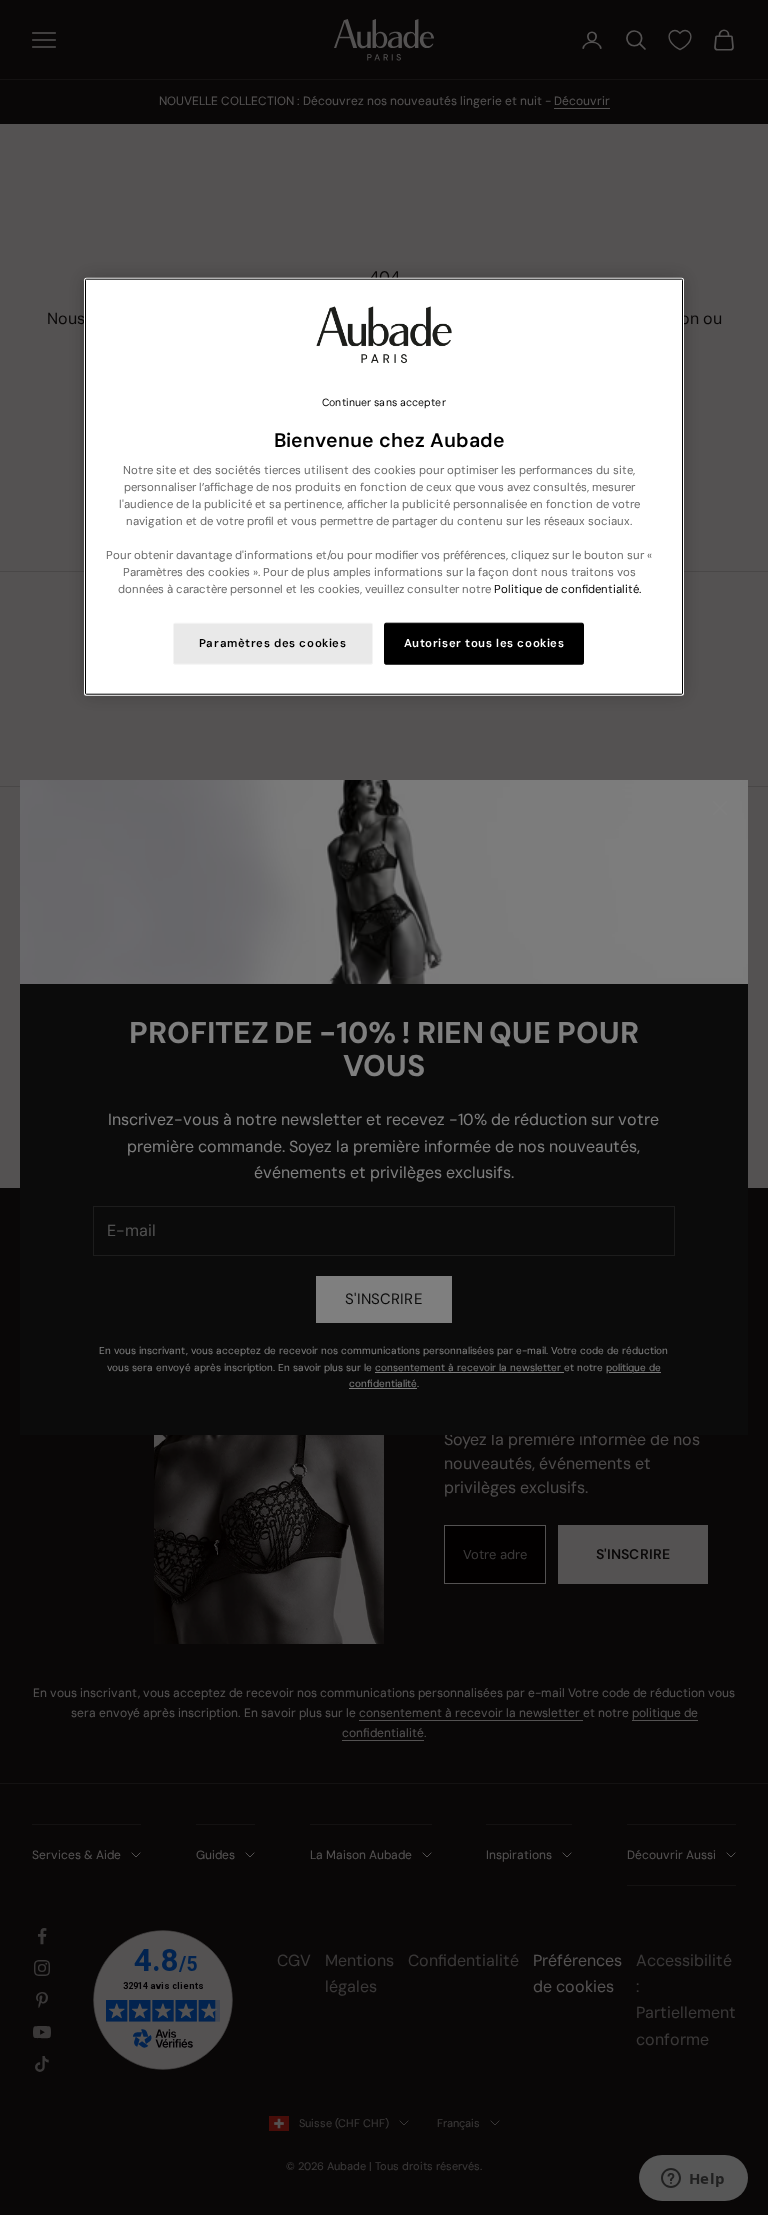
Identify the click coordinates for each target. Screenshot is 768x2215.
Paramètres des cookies (273, 643)
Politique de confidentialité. (567, 589)
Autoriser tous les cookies (484, 643)
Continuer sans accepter (383, 402)
